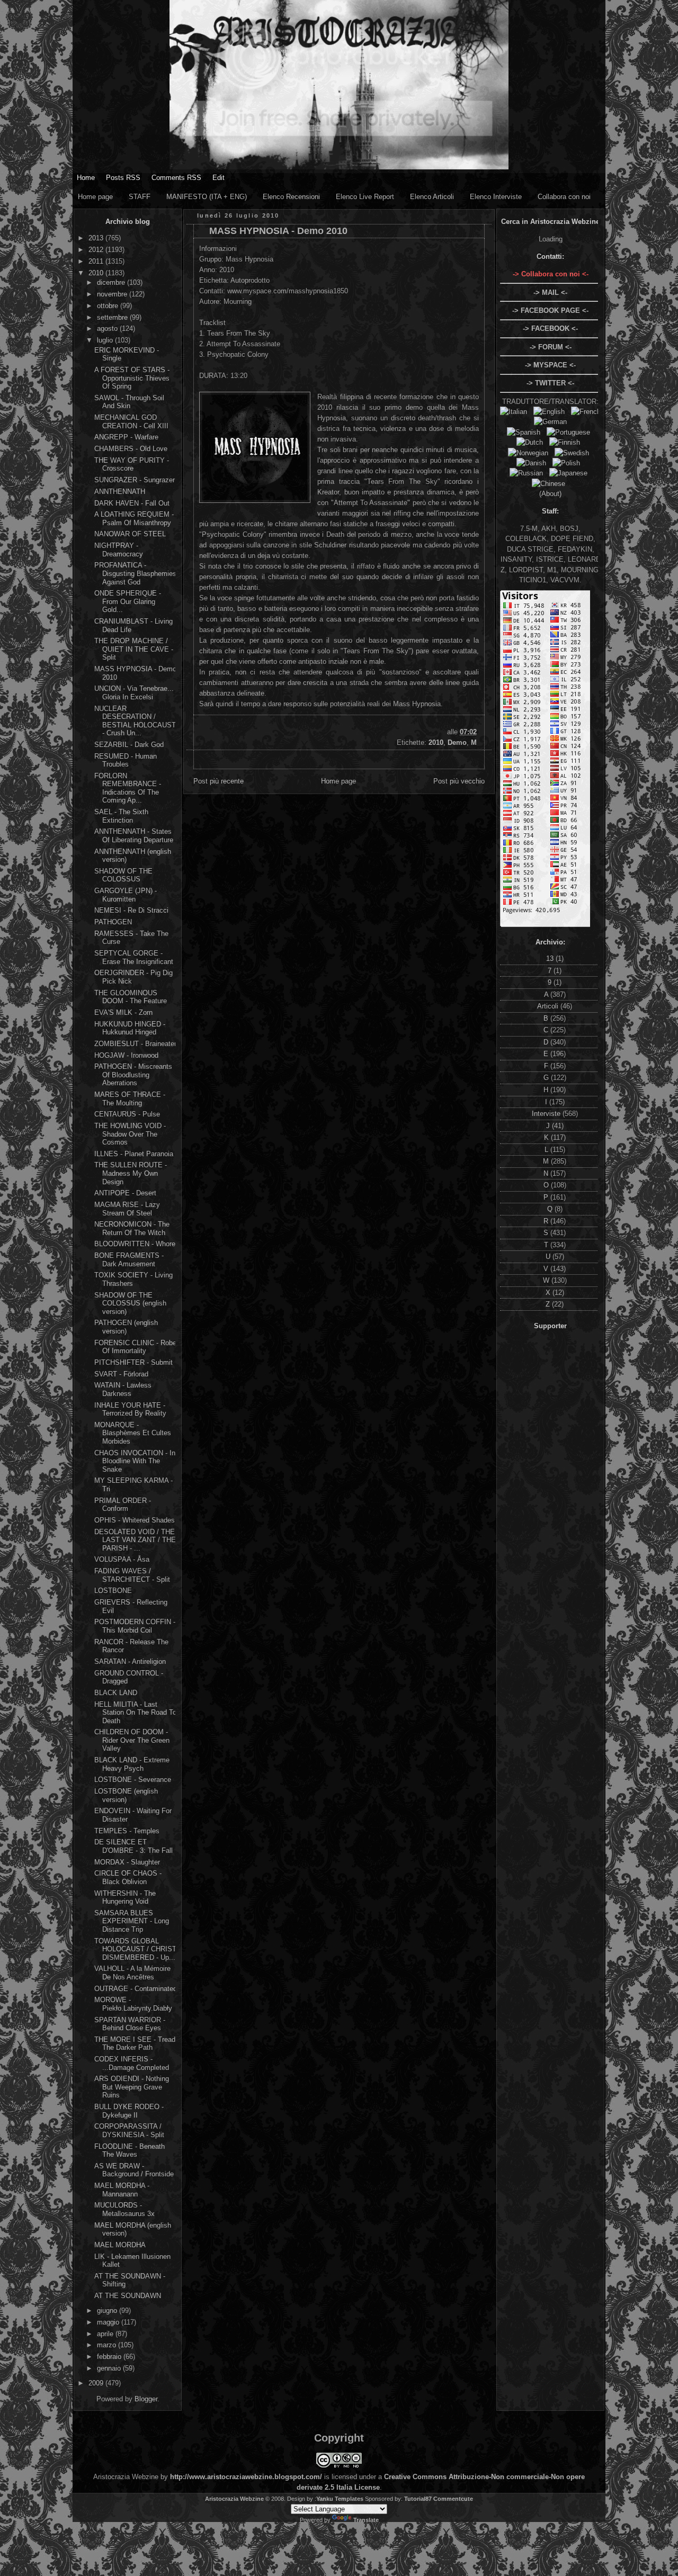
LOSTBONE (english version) (126, 1795)
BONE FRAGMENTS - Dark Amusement (129, 1260)
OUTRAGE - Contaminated (136, 1989)
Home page (95, 197)
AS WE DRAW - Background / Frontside (134, 2170)
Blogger (146, 2399)
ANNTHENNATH (120, 492)
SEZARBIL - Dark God (129, 745)
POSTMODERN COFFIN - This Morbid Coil (135, 1626)
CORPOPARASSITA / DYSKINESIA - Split (129, 2131)
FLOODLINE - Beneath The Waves (130, 2151)
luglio (106, 340)
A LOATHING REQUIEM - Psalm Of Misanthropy (134, 519)
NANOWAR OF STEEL (130, 534)
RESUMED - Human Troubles (126, 760)
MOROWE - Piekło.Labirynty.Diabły (133, 2004)
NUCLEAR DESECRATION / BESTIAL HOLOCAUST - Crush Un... (135, 721)
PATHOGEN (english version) (126, 1327)
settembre (113, 317)
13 (551, 958)
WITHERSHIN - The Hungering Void (125, 1898)
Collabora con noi (564, 197)
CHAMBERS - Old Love (131, 449)
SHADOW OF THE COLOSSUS (123, 875)
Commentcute (453, 2499)
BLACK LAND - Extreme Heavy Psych (132, 1764)
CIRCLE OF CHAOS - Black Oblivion (128, 1877)
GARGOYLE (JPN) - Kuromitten (126, 895)
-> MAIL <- (550, 292)
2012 (97, 250)
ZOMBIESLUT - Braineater (135, 1044)
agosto (108, 328)
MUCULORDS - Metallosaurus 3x (124, 2209)
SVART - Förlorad (121, 1374)
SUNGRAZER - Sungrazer (135, 480)
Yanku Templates (340, 2499)
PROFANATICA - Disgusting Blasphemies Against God (135, 573)
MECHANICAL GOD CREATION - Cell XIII (131, 422)
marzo (108, 2345)
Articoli (549, 1006)
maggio (109, 2322)
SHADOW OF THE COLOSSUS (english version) (130, 1303)
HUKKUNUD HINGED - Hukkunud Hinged (130, 1028)
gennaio (110, 2368)
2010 (97, 273)
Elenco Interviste (496, 197)
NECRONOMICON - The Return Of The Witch (132, 1228)
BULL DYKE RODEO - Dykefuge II (129, 2111)
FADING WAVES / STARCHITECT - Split (132, 1575)
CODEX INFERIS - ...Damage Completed (132, 2063)
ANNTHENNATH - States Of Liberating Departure (134, 836)
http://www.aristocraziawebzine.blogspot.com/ (246, 2477)
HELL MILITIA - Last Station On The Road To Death (135, 1713)
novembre (113, 294)
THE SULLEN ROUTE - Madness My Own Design (131, 1173)
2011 (97, 261)
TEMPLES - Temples (127, 1831)
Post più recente (218, 781)
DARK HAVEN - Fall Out (132, 503)
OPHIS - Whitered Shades (135, 1520)
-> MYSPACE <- (550, 365)
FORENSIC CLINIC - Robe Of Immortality (135, 1347)
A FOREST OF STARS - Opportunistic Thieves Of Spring (132, 378)
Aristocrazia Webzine (234, 2499)
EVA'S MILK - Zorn (123, 1012)
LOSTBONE (113, 1591)
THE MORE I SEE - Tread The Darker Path (135, 2044)
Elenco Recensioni (291, 197)
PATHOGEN (113, 922)
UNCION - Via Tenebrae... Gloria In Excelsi (134, 693)
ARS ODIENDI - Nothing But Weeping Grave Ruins (132, 2087)
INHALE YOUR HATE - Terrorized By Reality (130, 1409)
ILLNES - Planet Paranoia (134, 1154)
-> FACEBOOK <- (550, 328)
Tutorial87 (418, 2499)
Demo (457, 742)
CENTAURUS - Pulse (127, 1114)
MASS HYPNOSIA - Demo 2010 (278, 231)
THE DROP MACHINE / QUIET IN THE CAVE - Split (134, 649)
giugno (108, 2311)
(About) (550, 494)
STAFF (140, 197)
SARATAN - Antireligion (130, 1661)
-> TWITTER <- (550, 383)
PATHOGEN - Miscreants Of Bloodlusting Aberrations (133, 1075)
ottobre (109, 306)
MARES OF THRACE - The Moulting (130, 1099)
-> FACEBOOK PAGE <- (550, 310)
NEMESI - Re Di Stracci (131, 910)
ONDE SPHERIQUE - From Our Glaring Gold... (128, 601)
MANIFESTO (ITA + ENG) (207, 197)
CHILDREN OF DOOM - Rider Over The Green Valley (132, 1740)
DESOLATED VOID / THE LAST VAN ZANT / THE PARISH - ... (135, 1540)
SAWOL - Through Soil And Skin (129, 402)
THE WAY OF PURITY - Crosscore (132, 465)
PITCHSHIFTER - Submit (133, 1362)
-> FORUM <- (551, 347)
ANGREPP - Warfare (126, 437)
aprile (106, 2334)
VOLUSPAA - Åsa (122, 1559)
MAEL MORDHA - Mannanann (122, 2190)
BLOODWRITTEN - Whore (135, 1244)
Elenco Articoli (432, 197)
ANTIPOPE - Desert (125, 1193)
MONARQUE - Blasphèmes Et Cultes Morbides (133, 1433)
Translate (366, 2520)
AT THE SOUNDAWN (128, 2296)
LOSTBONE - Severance (133, 1780)
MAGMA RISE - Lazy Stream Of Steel (127, 1209)
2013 (97, 238)
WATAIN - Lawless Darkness (123, 1389)
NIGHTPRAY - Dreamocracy (119, 550)
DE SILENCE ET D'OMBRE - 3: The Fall (133, 1846)
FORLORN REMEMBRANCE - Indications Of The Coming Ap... (128, 788)
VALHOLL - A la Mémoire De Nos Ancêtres (132, 1973)
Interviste (547, 1114)
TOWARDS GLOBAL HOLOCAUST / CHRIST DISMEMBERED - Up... (135, 1949)
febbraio (110, 2357)
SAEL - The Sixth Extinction (121, 816)
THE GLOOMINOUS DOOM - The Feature (131, 997)
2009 (97, 2383)
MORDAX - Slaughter (127, 1862)
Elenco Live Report (365, 197)
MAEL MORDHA (120, 2245)
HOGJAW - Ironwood (126, 1055)
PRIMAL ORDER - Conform (123, 1505)
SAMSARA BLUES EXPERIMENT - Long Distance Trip (132, 1921)
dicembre (112, 282)
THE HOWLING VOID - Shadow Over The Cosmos (130, 1134)
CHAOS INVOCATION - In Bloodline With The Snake (135, 1461)
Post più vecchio (459, 781)
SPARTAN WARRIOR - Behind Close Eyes (130, 2024)
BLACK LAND (116, 1693)
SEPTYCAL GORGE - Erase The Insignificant (134, 957)
